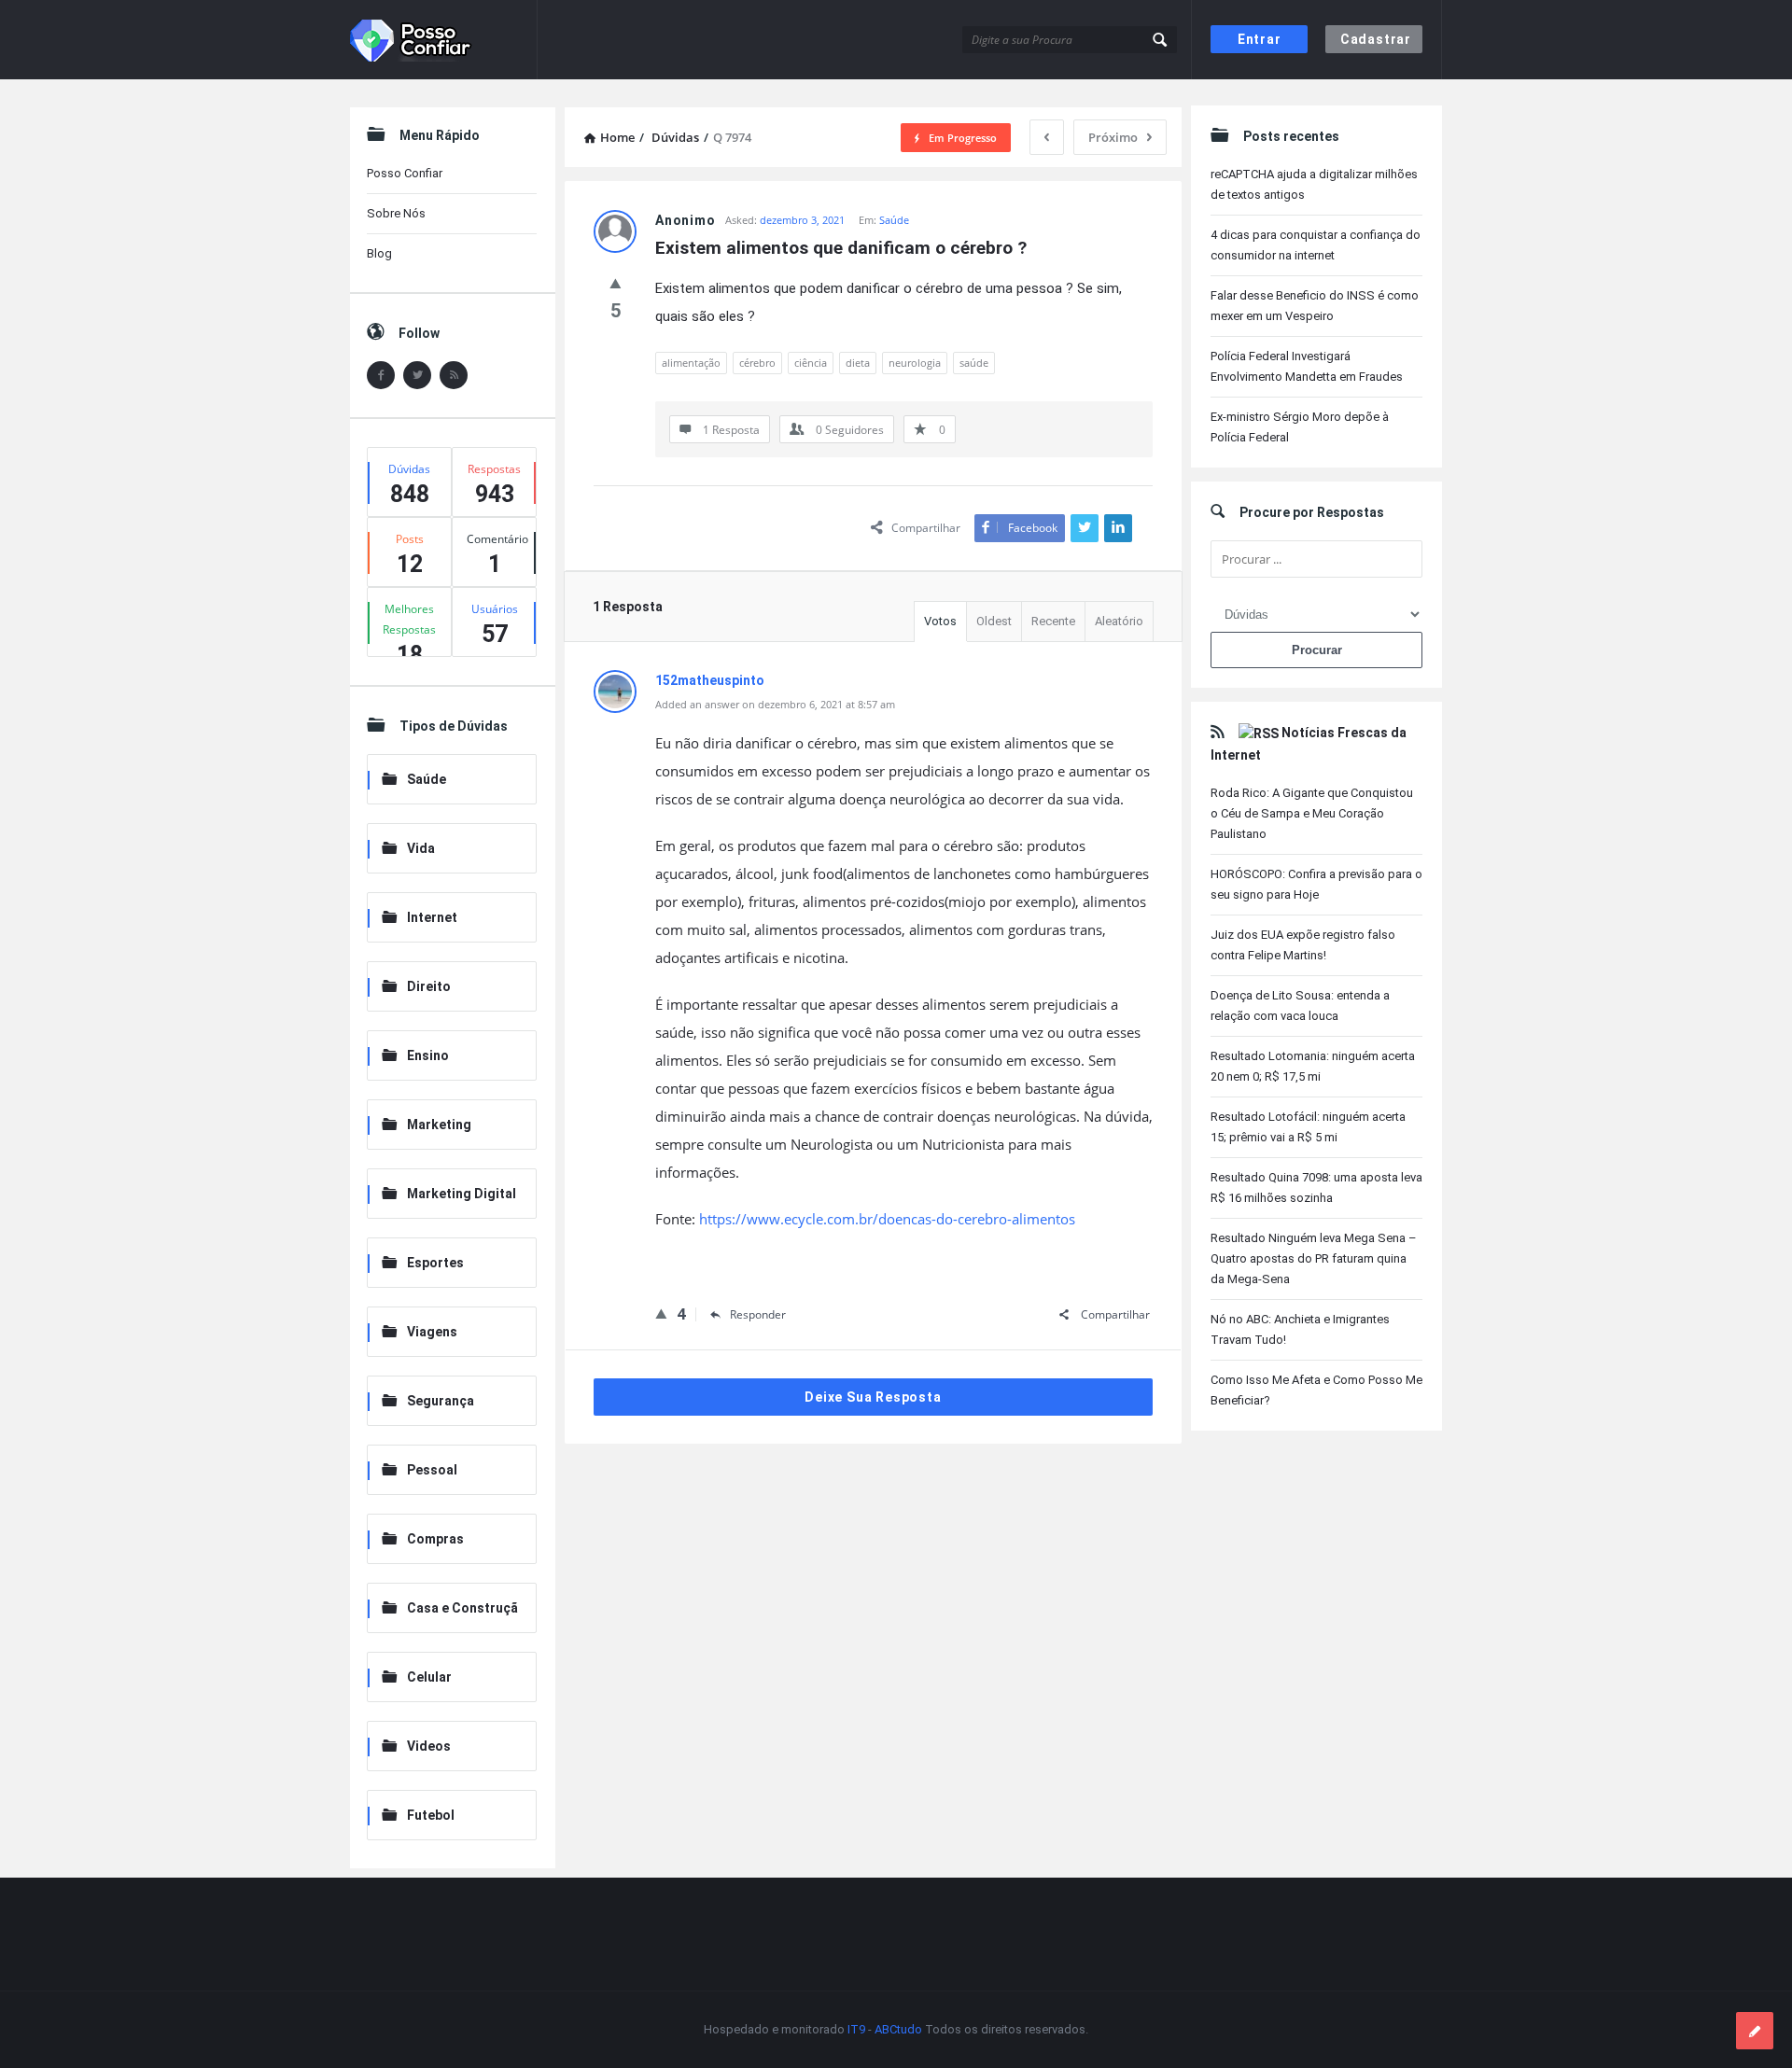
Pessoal (432, 1470)
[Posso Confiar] (444, 40)
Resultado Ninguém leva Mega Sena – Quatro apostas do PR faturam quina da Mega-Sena (1314, 1258)
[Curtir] (616, 283)
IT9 (856, 2029)
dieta (858, 363)
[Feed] (454, 375)
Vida (421, 848)
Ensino (428, 1055)
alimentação (691, 363)
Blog (379, 253)
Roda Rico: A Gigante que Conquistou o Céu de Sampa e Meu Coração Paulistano (1312, 813)
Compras (435, 1539)
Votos (940, 621)
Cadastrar (1376, 39)
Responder (758, 1314)
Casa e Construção (450, 1609)
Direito (429, 986)
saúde (974, 363)
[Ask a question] (1755, 2031)
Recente (1053, 621)
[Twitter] (417, 375)
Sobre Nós (396, 213)
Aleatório (1119, 621)
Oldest (994, 621)
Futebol (431, 1815)
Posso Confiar (405, 173)
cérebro (757, 363)
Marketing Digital (462, 1194)
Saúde (894, 220)
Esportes (435, 1263)
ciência (811, 363)
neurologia (915, 363)
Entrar (1260, 39)
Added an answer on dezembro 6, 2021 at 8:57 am (775, 704)
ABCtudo (898, 2029)
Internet (432, 917)
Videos (429, 1746)
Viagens (432, 1332)
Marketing (439, 1125)
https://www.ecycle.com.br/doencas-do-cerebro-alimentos (887, 1219)
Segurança (441, 1401)
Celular (429, 1677)
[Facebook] (381, 375)
